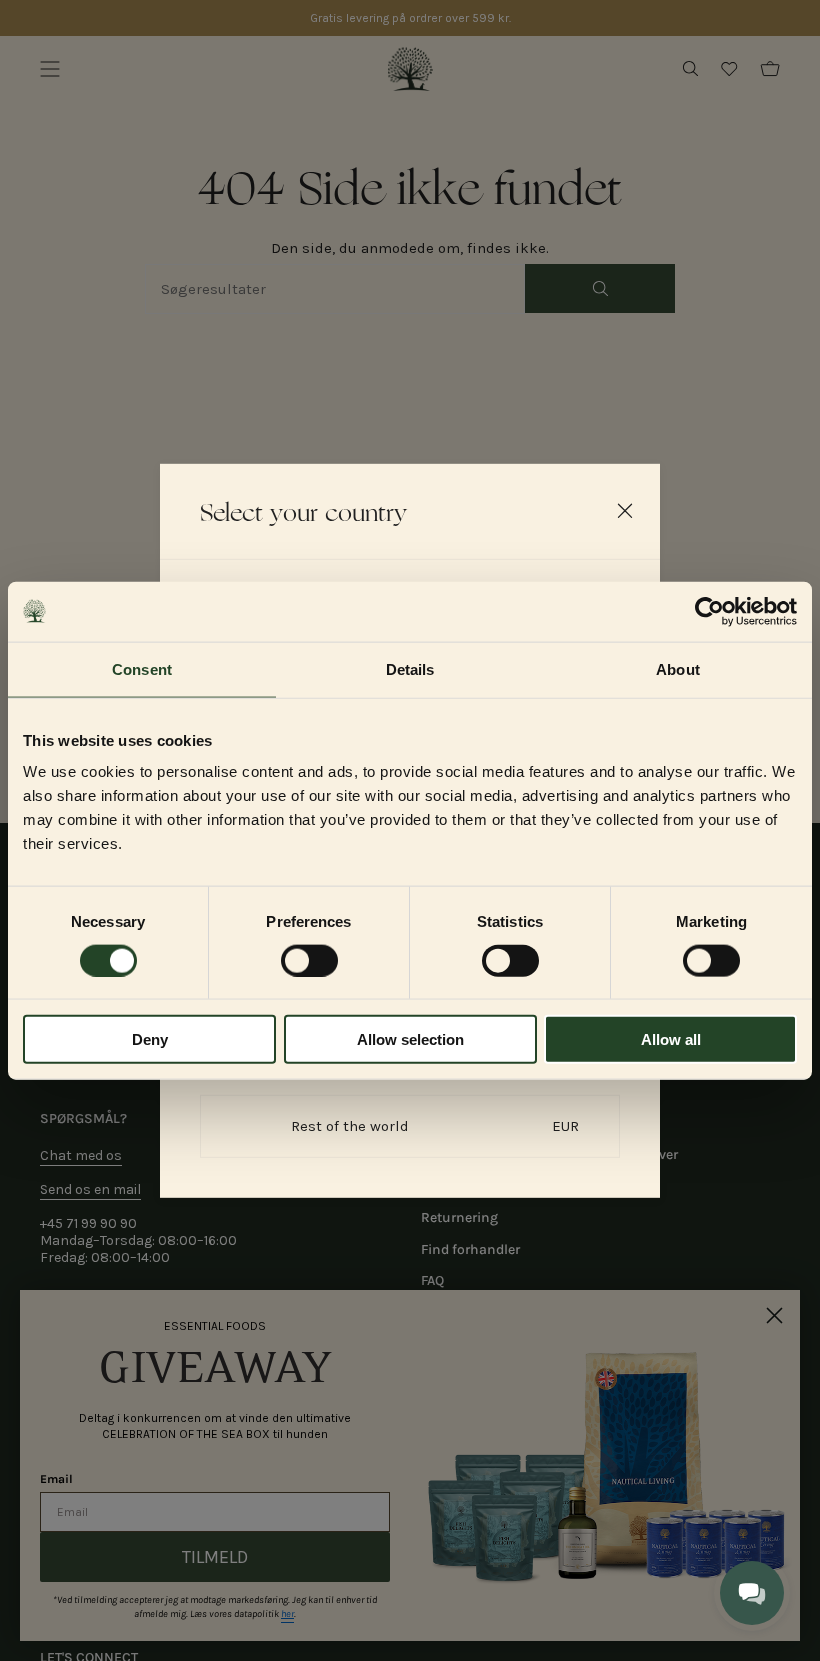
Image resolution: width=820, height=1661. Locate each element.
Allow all (671, 1039)
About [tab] (678, 668)
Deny (150, 1039)
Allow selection (410, 1039)
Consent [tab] (142, 668)
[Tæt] (625, 510)
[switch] (309, 960)
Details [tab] (410, 668)
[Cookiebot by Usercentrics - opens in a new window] (709, 611)
